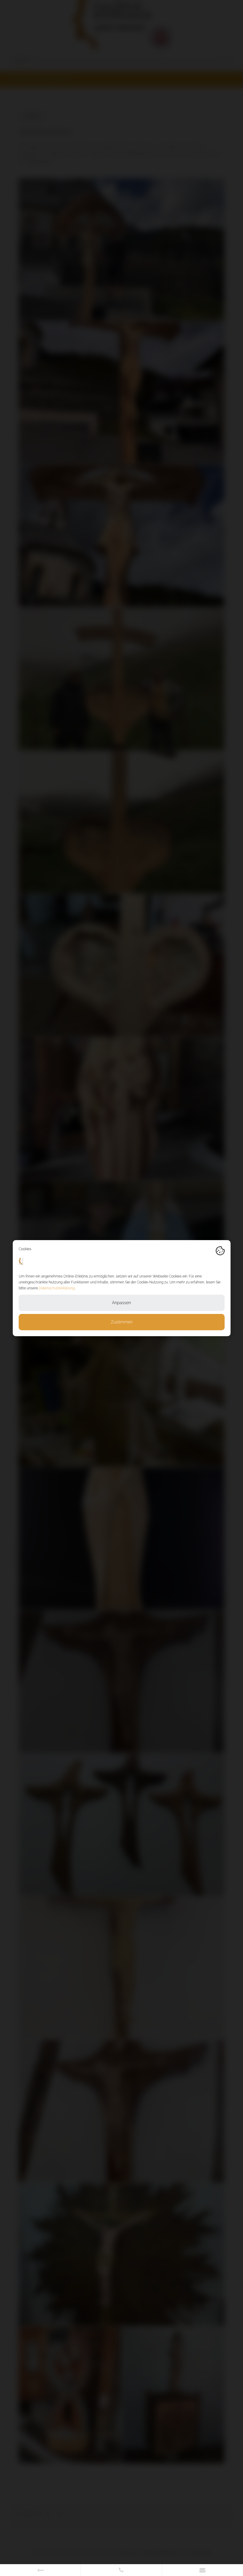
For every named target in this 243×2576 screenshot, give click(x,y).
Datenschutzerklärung (57, 1288)
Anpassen (121, 1303)
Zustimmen (122, 1322)
